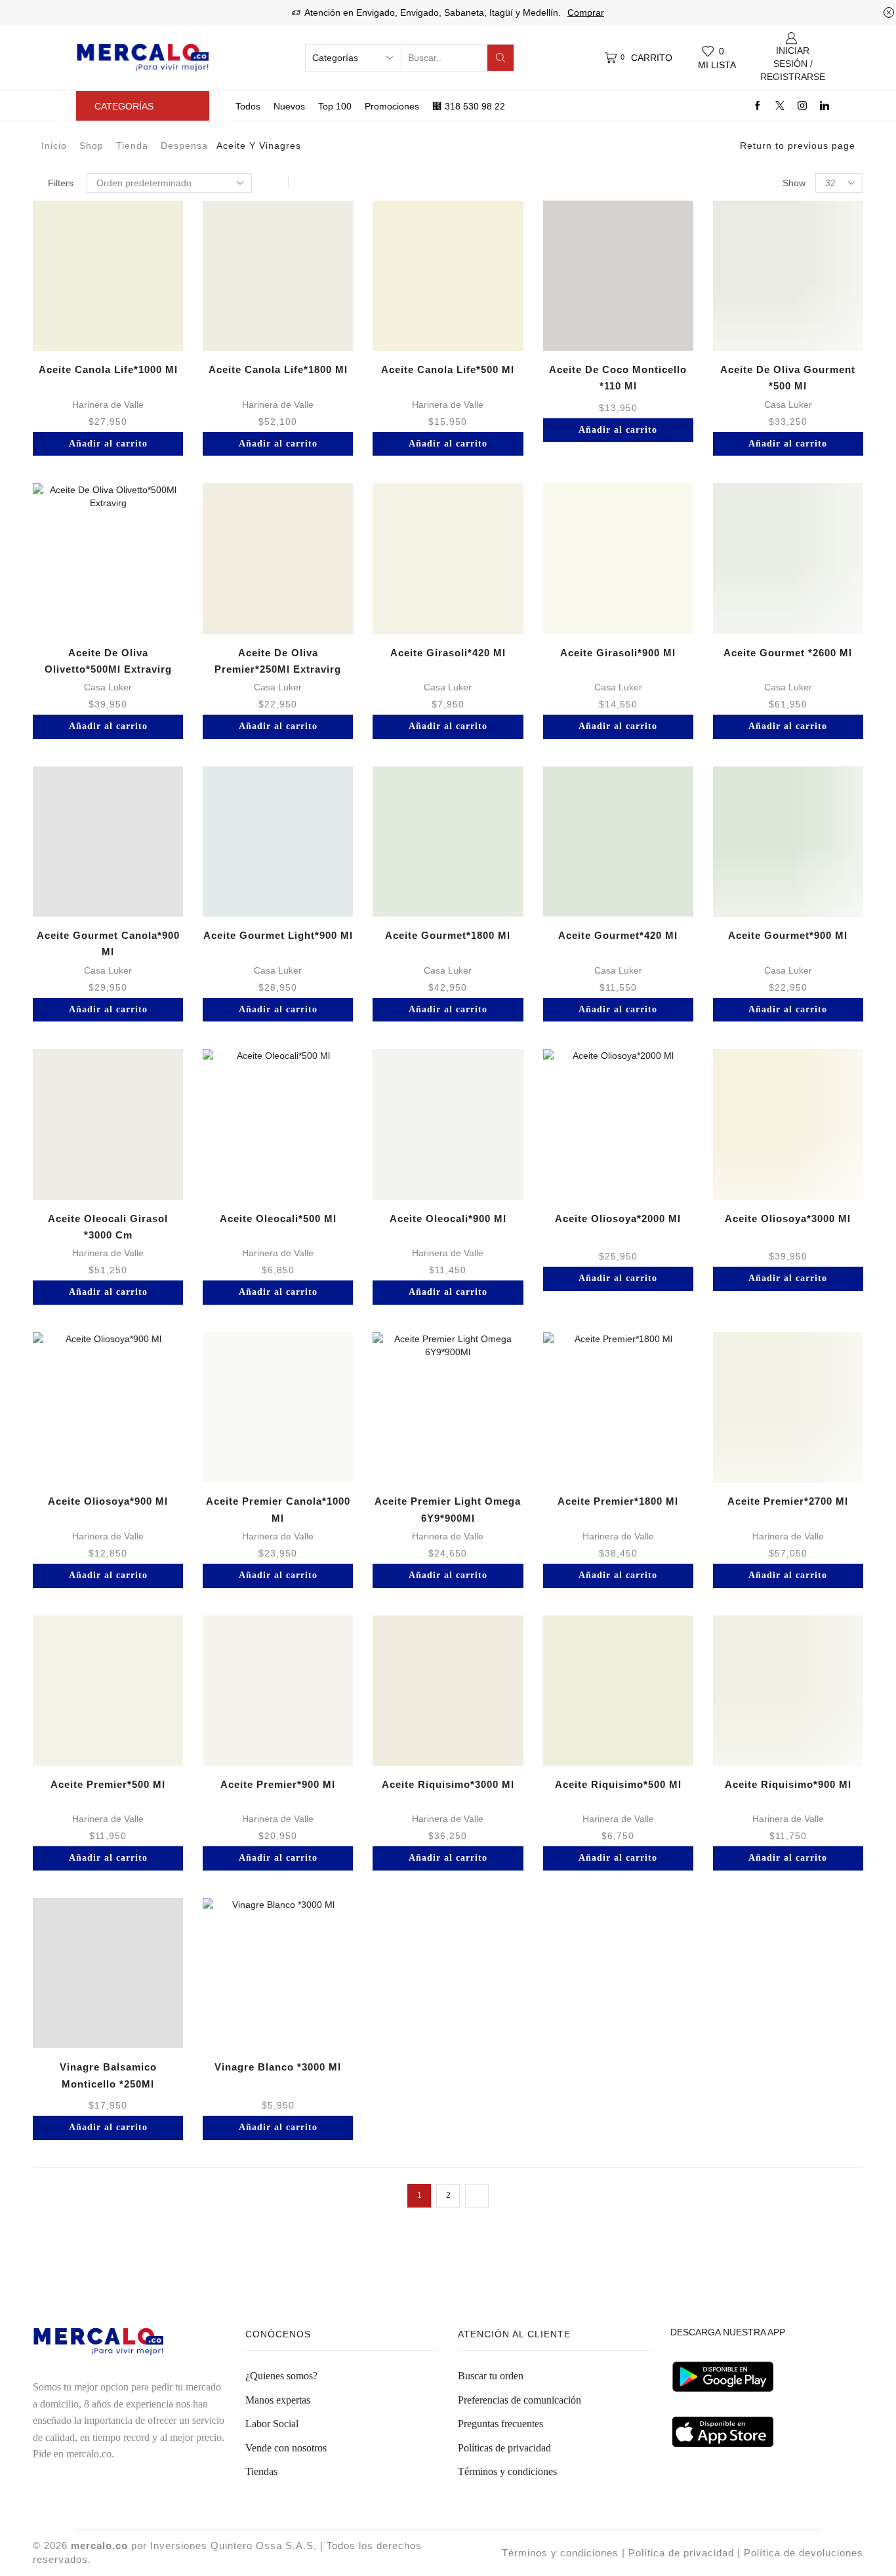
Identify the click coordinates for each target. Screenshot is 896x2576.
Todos (248, 106)
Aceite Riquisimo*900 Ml (788, 1784)
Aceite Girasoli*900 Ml (618, 653)
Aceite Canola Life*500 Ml (448, 369)
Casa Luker (788, 405)
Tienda (132, 146)
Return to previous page (798, 146)
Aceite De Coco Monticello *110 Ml (618, 378)
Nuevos (289, 106)
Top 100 (335, 106)
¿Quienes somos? (281, 2376)
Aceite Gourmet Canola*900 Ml (108, 943)
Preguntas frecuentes (500, 2424)
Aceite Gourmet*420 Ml (618, 935)
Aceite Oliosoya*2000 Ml (618, 1219)
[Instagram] (802, 106)
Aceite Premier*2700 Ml (788, 1501)
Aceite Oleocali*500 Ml (278, 1219)
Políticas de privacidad (504, 2448)
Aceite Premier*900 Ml (278, 1784)
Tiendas (261, 2471)
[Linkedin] (825, 106)
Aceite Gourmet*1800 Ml (448, 935)
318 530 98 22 (475, 106)
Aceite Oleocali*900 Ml (448, 1219)
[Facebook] (758, 106)
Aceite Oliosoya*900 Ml (108, 1501)
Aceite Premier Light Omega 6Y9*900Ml (448, 1509)
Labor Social (272, 2424)
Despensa (184, 146)
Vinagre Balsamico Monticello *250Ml (108, 2075)
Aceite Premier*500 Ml (108, 1784)
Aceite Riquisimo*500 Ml (618, 1784)
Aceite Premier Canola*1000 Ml (278, 1509)
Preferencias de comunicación (519, 2400)
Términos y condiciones (507, 2471)
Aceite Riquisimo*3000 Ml (448, 1784)
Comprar (586, 12)
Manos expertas (278, 2400)
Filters (61, 183)
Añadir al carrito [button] (108, 444)
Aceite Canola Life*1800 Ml (278, 369)
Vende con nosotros (286, 2448)
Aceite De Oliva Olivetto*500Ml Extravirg (108, 661)
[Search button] (500, 58)
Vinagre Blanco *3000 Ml (278, 2067)
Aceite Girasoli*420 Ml (448, 653)
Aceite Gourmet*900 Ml (788, 935)
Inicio (54, 146)
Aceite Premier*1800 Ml (618, 1501)
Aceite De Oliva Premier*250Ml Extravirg (278, 661)
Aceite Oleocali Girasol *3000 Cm (108, 1227)
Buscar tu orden (491, 2376)
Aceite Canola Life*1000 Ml (108, 369)
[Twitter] (780, 106)
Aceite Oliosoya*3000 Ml (788, 1219)
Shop (92, 146)
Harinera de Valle (108, 405)
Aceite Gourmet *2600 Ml (788, 653)
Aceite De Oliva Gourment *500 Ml (788, 378)
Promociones (392, 106)
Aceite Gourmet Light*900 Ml (278, 935)
